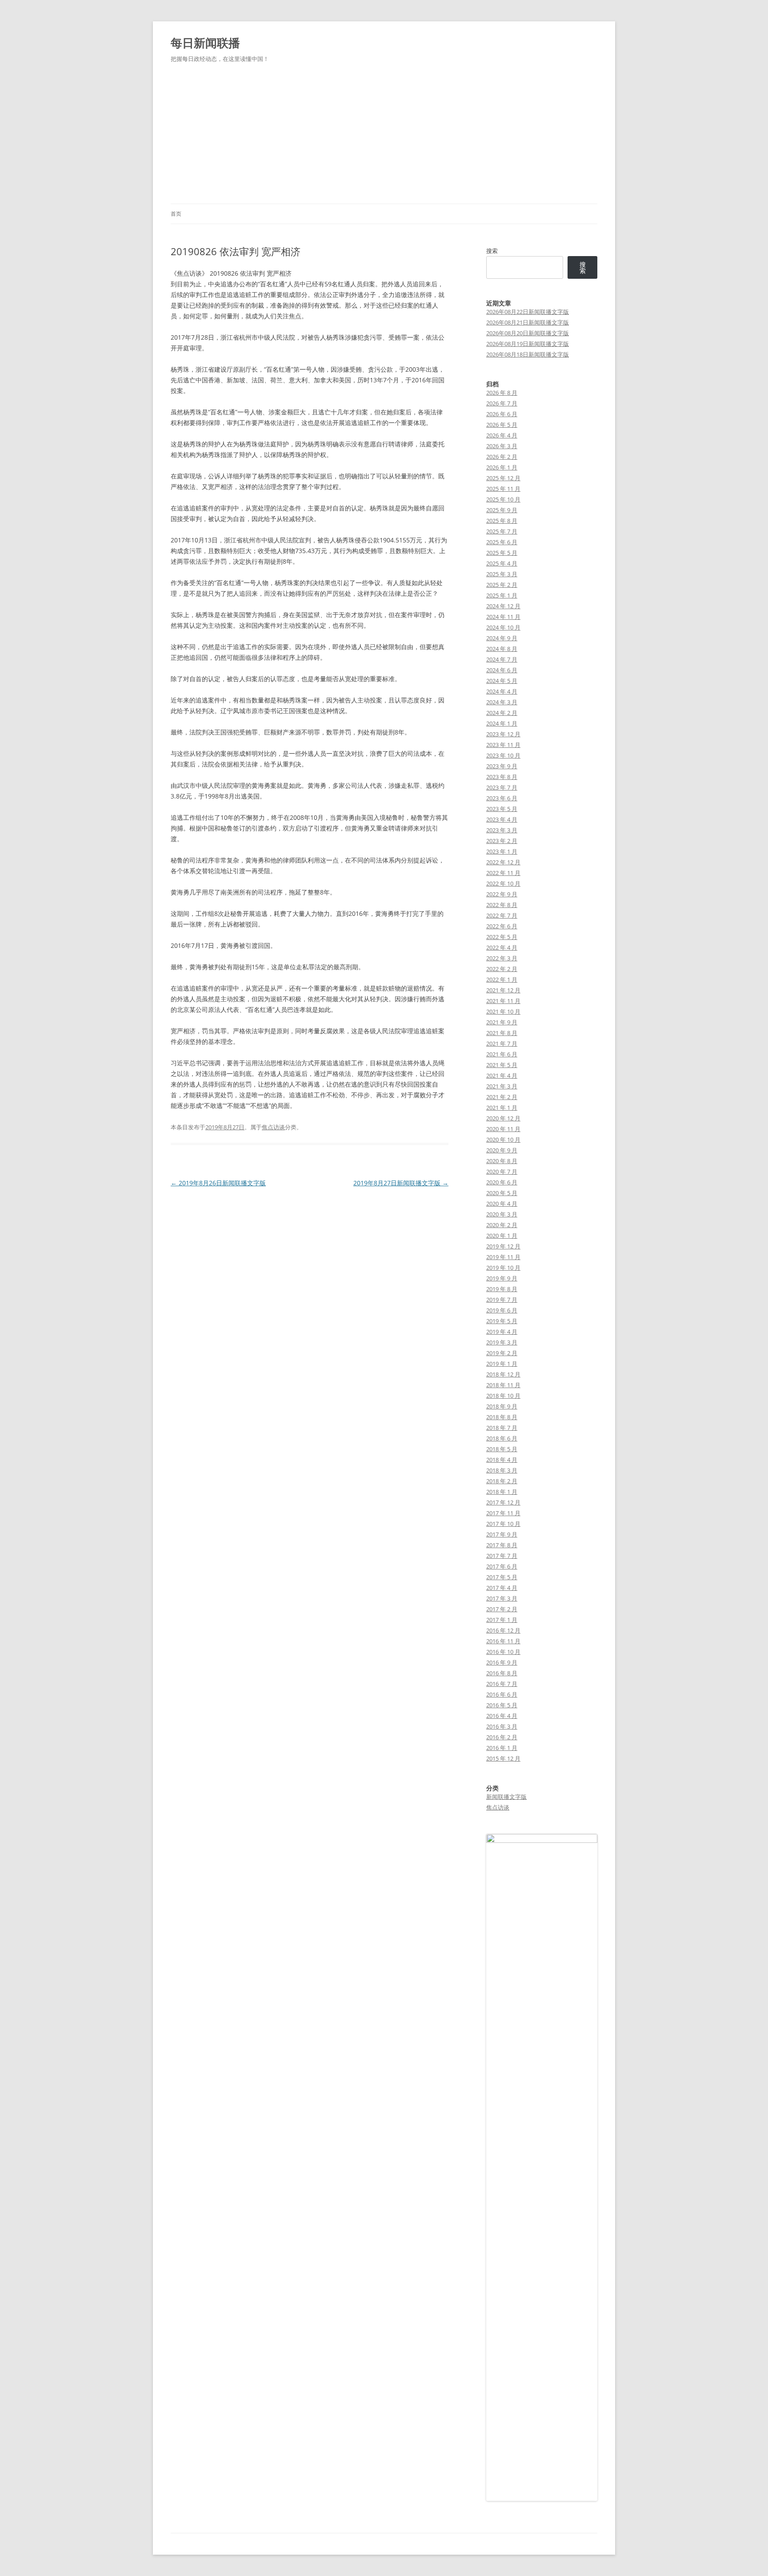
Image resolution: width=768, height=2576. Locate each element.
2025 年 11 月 (503, 489)
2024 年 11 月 (503, 617)
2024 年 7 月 (502, 659)
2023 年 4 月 (502, 819)
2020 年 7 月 (502, 1172)
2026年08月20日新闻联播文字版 (528, 333)
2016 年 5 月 (502, 1705)
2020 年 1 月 (502, 1236)
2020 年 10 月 (503, 1140)
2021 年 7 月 (502, 1043)
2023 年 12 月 (503, 734)
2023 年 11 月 (503, 745)
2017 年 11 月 (503, 1513)
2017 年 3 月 (502, 1598)
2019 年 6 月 (502, 1310)
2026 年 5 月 (502, 425)
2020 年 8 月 (502, 1161)
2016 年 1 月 (502, 1748)
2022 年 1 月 (502, 979)
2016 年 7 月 (502, 1684)
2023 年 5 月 (502, 809)
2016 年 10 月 (503, 1652)
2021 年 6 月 (502, 1054)
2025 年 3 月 (502, 574)
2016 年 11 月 (503, 1641)
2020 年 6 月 (502, 1182)
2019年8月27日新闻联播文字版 (401, 1183)
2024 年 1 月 (502, 723)
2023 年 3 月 (502, 830)
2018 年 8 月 (502, 1417)
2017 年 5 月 (502, 1577)
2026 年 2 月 (502, 457)
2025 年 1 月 (502, 595)
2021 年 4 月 (502, 1075)
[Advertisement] (384, 137)
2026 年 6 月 (502, 414)
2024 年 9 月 (502, 638)
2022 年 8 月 (502, 905)
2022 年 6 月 (502, 926)
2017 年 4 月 (502, 1588)
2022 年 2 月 (502, 969)
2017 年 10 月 (503, 1524)
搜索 (492, 251)
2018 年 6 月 (502, 1438)
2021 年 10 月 (503, 1011)
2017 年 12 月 (503, 1502)
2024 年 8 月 (502, 649)
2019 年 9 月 (502, 1278)
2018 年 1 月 (502, 1492)
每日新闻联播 (205, 43)
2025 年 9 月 (502, 510)
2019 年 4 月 (502, 1332)
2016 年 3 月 (502, 1726)
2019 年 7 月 (502, 1300)
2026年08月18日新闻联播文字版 (528, 354)
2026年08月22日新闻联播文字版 (528, 312)
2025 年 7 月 (502, 531)
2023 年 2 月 (502, 841)
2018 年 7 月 (502, 1428)
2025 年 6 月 (502, 542)
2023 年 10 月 (503, 755)
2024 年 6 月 (502, 670)
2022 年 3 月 (502, 958)
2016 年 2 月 (502, 1737)
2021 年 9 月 (502, 1022)
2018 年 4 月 (502, 1460)
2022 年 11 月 (503, 873)
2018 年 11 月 (503, 1385)
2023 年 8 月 (502, 777)
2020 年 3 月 (502, 1214)
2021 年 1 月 (502, 1107)
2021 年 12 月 (503, 990)
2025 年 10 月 (503, 499)
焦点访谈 (273, 1127)
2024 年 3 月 (502, 702)
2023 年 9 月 (502, 766)
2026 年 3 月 (502, 446)
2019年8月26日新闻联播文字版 (218, 1183)
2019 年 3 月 (502, 1342)
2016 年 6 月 (502, 1694)
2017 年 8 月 (502, 1545)
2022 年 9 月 (502, 894)
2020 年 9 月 (502, 1150)
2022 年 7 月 (502, 915)
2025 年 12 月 (503, 478)
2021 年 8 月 (502, 1033)
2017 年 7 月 (502, 1556)
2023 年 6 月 (502, 798)
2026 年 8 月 (502, 393)
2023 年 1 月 (502, 851)
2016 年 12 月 (503, 1630)
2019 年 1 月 (502, 1364)
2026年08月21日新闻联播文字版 (528, 322)
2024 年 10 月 (503, 627)
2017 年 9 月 (502, 1534)
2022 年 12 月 (503, 862)
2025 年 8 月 (502, 521)
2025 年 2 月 (502, 585)
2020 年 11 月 (503, 1129)
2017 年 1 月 (502, 1620)
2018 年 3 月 (502, 1470)
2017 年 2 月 (502, 1609)
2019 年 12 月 (503, 1246)
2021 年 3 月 (502, 1086)
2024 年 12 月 (503, 606)
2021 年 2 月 (502, 1097)
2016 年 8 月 (502, 1673)
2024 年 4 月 (502, 691)
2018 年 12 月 (503, 1374)
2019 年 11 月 (503, 1257)
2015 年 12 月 (503, 1758)
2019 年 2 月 (502, 1353)
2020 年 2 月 (502, 1225)
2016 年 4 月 (502, 1716)
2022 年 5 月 (502, 937)
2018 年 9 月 (502, 1406)
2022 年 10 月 (503, 883)
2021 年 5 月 (502, 1065)
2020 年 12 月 (503, 1118)
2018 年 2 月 (502, 1481)
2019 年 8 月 (502, 1289)
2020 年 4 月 (502, 1204)
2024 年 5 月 (502, 681)
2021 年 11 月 (503, 1001)
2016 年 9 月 (502, 1662)
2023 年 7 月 (502, 787)
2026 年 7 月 (502, 403)
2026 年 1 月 (502, 467)
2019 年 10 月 (503, 1268)
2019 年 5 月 (502, 1321)
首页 (176, 214)
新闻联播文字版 (506, 1797)
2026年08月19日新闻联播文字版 (528, 344)
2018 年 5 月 (502, 1449)
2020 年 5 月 (502, 1193)
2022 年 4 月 (502, 947)
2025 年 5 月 (502, 553)
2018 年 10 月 (503, 1396)
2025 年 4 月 (502, 563)
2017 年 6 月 (502, 1566)
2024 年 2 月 (502, 713)
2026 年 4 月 (502, 435)
